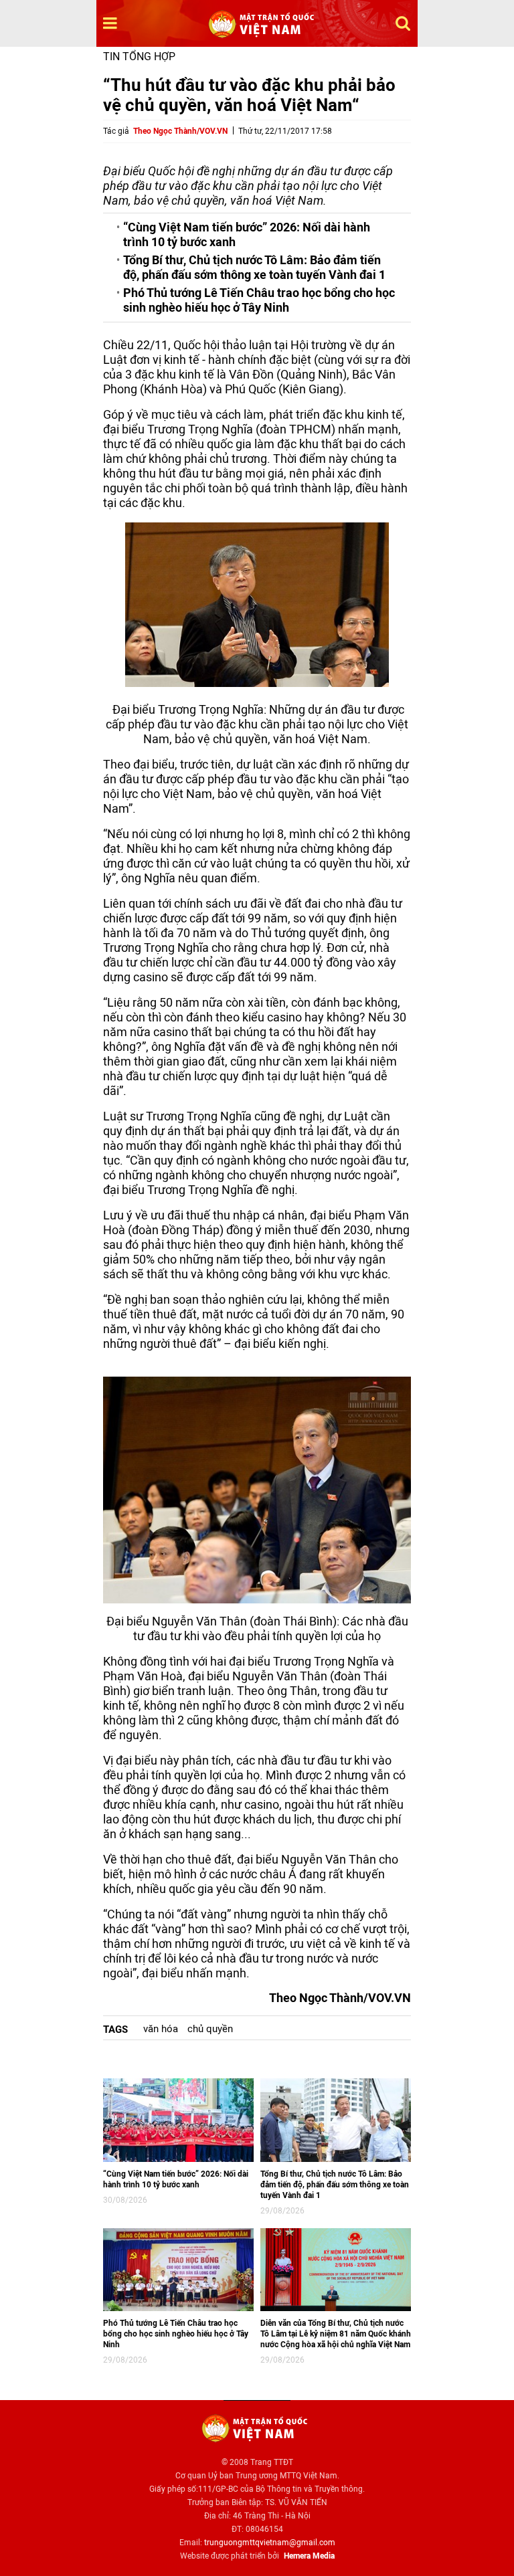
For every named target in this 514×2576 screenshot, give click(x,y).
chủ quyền (210, 2029)
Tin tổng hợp (139, 57)
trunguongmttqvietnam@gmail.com (270, 2543)
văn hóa (161, 2029)
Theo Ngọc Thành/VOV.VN (180, 131)
